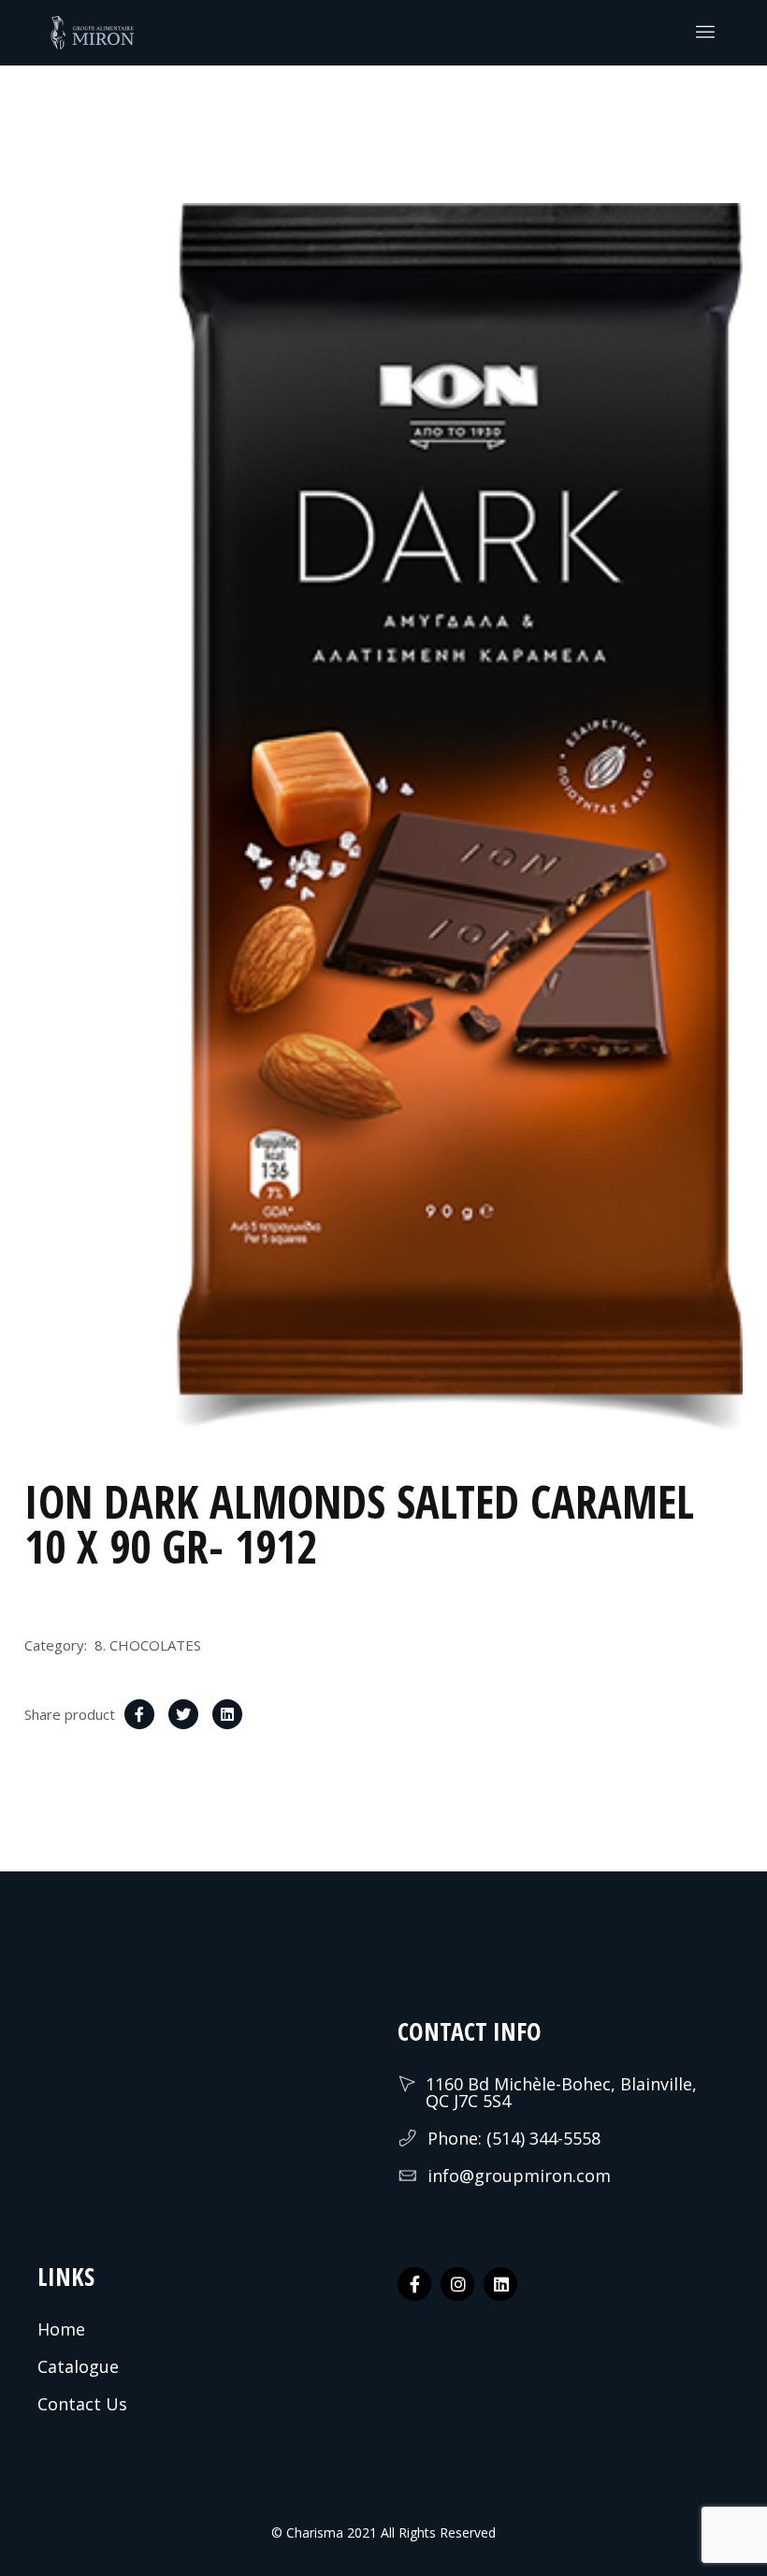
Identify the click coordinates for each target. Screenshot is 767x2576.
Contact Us (82, 2404)
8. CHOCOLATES (148, 1645)
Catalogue (78, 2366)
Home (61, 2329)
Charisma (313, 2532)
